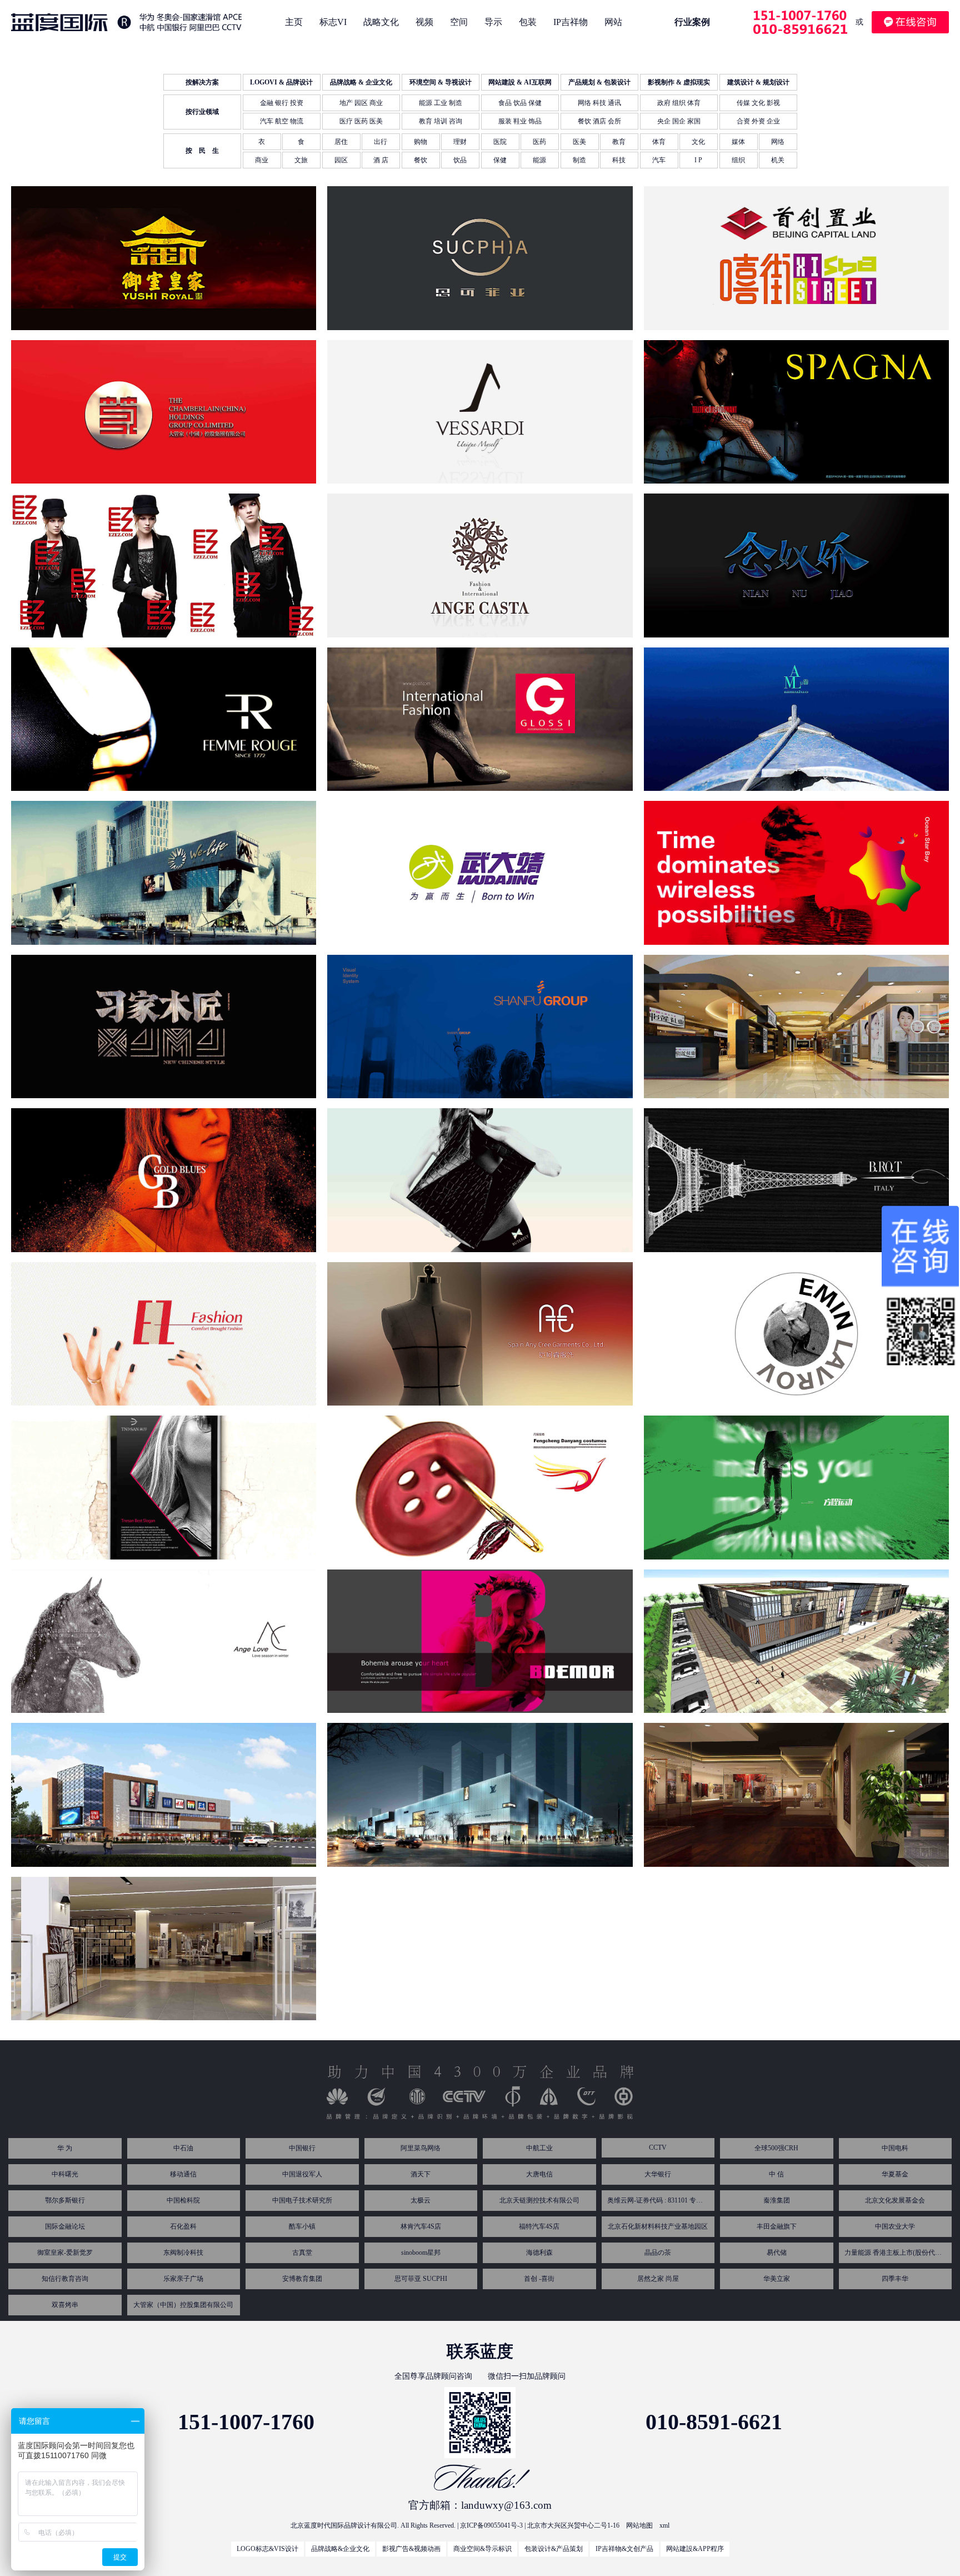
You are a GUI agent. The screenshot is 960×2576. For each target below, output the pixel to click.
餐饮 (421, 160)
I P (698, 160)
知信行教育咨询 (65, 2279)
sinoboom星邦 (421, 2253)
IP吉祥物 (571, 22)
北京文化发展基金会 (895, 2200)
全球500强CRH (776, 2148)
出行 (381, 142)
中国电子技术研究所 (302, 2200)
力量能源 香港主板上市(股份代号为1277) (895, 2253)
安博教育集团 (302, 2279)
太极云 (421, 2200)
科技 (619, 160)
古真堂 (302, 2253)
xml (664, 2525)
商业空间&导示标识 (482, 2549)
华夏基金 (895, 2174)
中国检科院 (183, 2200)
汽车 (659, 160)
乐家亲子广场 (183, 2279)
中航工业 (539, 2148)
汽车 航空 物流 (282, 121)
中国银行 (302, 2148)
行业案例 (692, 22)
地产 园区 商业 (361, 103)
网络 (778, 142)
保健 (500, 160)
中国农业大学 (895, 2226)
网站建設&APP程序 (695, 2549)
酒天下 (421, 2174)
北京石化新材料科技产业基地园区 (658, 2226)
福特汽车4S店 (539, 2226)
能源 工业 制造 (441, 103)
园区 (341, 160)
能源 (539, 160)
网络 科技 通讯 (599, 103)
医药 (539, 142)
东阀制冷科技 (183, 2253)
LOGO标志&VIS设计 (267, 2549)
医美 (579, 142)
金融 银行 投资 (282, 103)
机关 (778, 160)
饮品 (460, 160)
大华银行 (658, 2174)
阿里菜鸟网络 (421, 2148)
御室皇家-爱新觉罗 (65, 2253)
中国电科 (895, 2148)
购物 (421, 142)
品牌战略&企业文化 (340, 2549)
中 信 (776, 2174)
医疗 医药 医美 (361, 121)
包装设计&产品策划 (554, 2549)
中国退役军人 (302, 2174)
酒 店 (381, 160)
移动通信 (183, 2174)
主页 (294, 22)
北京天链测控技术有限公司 (539, 2200)
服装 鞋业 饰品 (520, 121)
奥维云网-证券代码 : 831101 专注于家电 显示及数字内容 (658, 2200)
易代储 (777, 2253)
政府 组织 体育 (679, 103)
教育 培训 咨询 (441, 121)
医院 (500, 142)
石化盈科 (183, 2226)
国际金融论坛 (65, 2226)
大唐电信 (539, 2174)
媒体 (738, 142)
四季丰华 (895, 2279)
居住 (341, 142)
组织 (738, 160)
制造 (579, 160)
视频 (424, 22)
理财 (460, 142)
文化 (698, 142)
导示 (493, 22)
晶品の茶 (658, 2253)
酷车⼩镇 (302, 2226)
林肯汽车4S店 (421, 2226)
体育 (659, 142)
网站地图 (639, 2525)
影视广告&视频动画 (411, 2549)
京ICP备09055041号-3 (491, 2525)
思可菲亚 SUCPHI (421, 2279)
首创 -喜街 (539, 2279)
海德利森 (539, 2253)
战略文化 (381, 22)
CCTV (658, 2148)
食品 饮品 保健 (520, 103)
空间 (459, 22)
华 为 (65, 2148)
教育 (619, 142)
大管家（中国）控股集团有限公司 (183, 2305)
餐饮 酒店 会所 (599, 121)
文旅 (301, 160)
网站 (613, 22)
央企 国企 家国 (679, 121)
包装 (528, 22)
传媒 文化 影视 (758, 103)
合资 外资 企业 (758, 121)
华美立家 (777, 2279)
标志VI (333, 22)
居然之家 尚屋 (658, 2279)
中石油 (183, 2148)
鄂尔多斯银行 (65, 2200)
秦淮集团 (777, 2200)
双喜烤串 (65, 2305)
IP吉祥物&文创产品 (624, 2549)
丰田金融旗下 (777, 2226)
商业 (262, 160)
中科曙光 (65, 2174)
